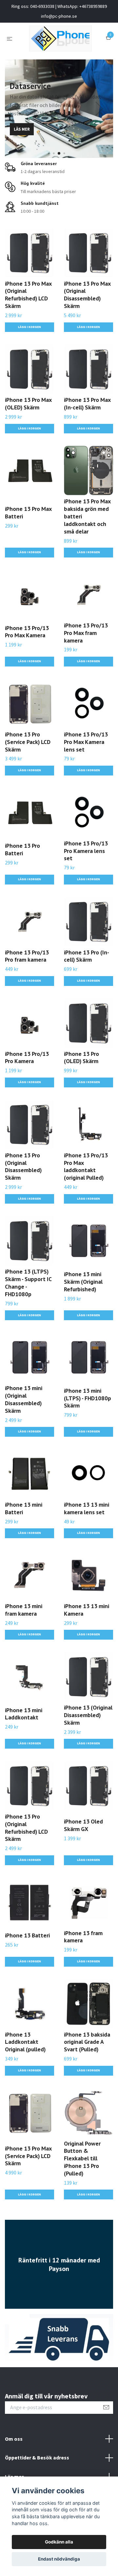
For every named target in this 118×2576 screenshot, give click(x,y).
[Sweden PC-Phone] (60, 38)
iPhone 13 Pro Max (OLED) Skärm (28, 404)
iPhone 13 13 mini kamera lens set (87, 1508)
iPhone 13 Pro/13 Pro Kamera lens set (86, 851)
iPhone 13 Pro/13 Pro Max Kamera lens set (86, 742)
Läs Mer (22, 129)
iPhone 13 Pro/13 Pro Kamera (27, 1058)
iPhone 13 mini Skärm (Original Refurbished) (83, 1282)
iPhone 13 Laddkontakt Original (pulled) (25, 2042)
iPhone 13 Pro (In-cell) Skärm (87, 956)
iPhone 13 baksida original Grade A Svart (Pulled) (87, 2042)
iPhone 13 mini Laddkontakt (24, 1714)
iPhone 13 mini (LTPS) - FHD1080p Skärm (88, 1398)
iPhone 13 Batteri (27, 1935)
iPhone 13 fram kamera (83, 1937)
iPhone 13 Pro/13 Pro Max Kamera (27, 632)
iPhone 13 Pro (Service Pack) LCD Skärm (28, 742)
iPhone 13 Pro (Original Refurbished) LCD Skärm (26, 1828)
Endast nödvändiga (59, 2559)
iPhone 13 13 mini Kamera (87, 1610)
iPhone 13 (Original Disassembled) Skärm (88, 1715)
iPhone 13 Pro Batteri (22, 849)
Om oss (14, 2439)
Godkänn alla (59, 2542)
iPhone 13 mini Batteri (24, 1508)
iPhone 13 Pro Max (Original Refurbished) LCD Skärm (28, 295)
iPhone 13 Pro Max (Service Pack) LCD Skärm (28, 2156)
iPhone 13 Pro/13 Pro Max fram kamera (86, 633)
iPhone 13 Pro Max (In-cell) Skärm (87, 404)
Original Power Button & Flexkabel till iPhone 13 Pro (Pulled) (82, 2158)
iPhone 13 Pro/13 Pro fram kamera (27, 956)
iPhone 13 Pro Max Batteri (28, 513)
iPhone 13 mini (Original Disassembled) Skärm (24, 1399)
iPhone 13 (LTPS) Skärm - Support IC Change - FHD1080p (28, 1283)
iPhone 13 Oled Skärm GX (83, 1825)
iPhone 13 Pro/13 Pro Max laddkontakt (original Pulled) (86, 1167)
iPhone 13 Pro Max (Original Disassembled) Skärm (87, 295)
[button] (54, 153)
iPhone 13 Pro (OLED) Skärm (81, 1058)
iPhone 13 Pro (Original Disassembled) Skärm (23, 1167)
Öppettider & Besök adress (37, 2457)
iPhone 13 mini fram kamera (24, 1610)
